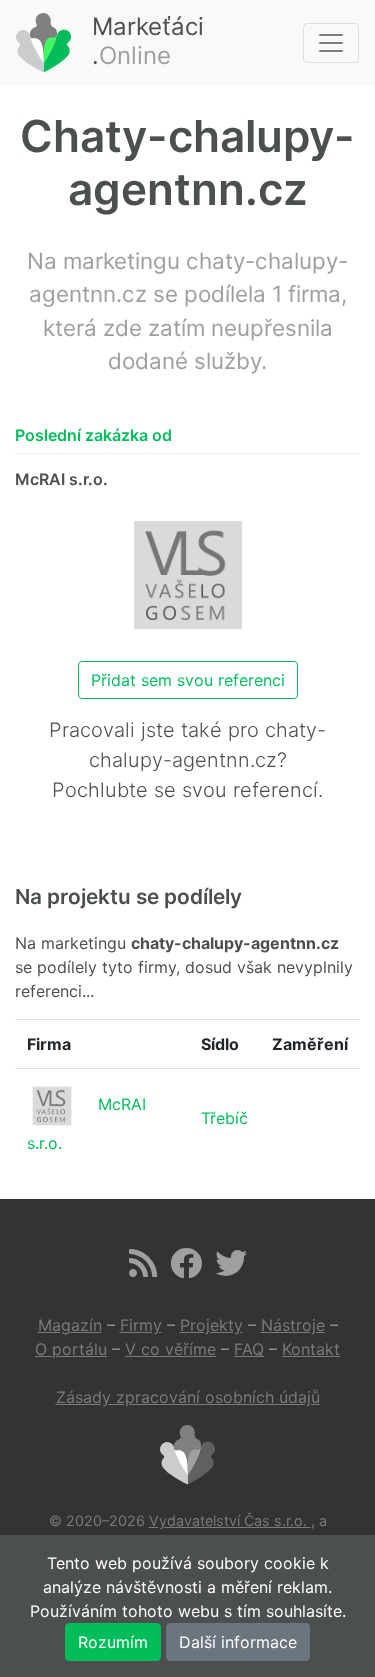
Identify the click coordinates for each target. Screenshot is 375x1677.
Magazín (70, 1325)
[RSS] (143, 1269)
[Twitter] (231, 1269)
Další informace (238, 1642)
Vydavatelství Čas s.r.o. (230, 1520)
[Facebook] (186, 1269)
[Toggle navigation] (331, 43)
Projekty (211, 1325)
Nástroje (293, 1325)
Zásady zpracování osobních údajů (188, 1397)
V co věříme (170, 1349)
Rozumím (113, 1642)
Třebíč (224, 1118)
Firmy (141, 1325)
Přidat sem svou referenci (188, 680)
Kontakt (311, 1349)
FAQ (249, 1349)
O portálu (71, 1349)
